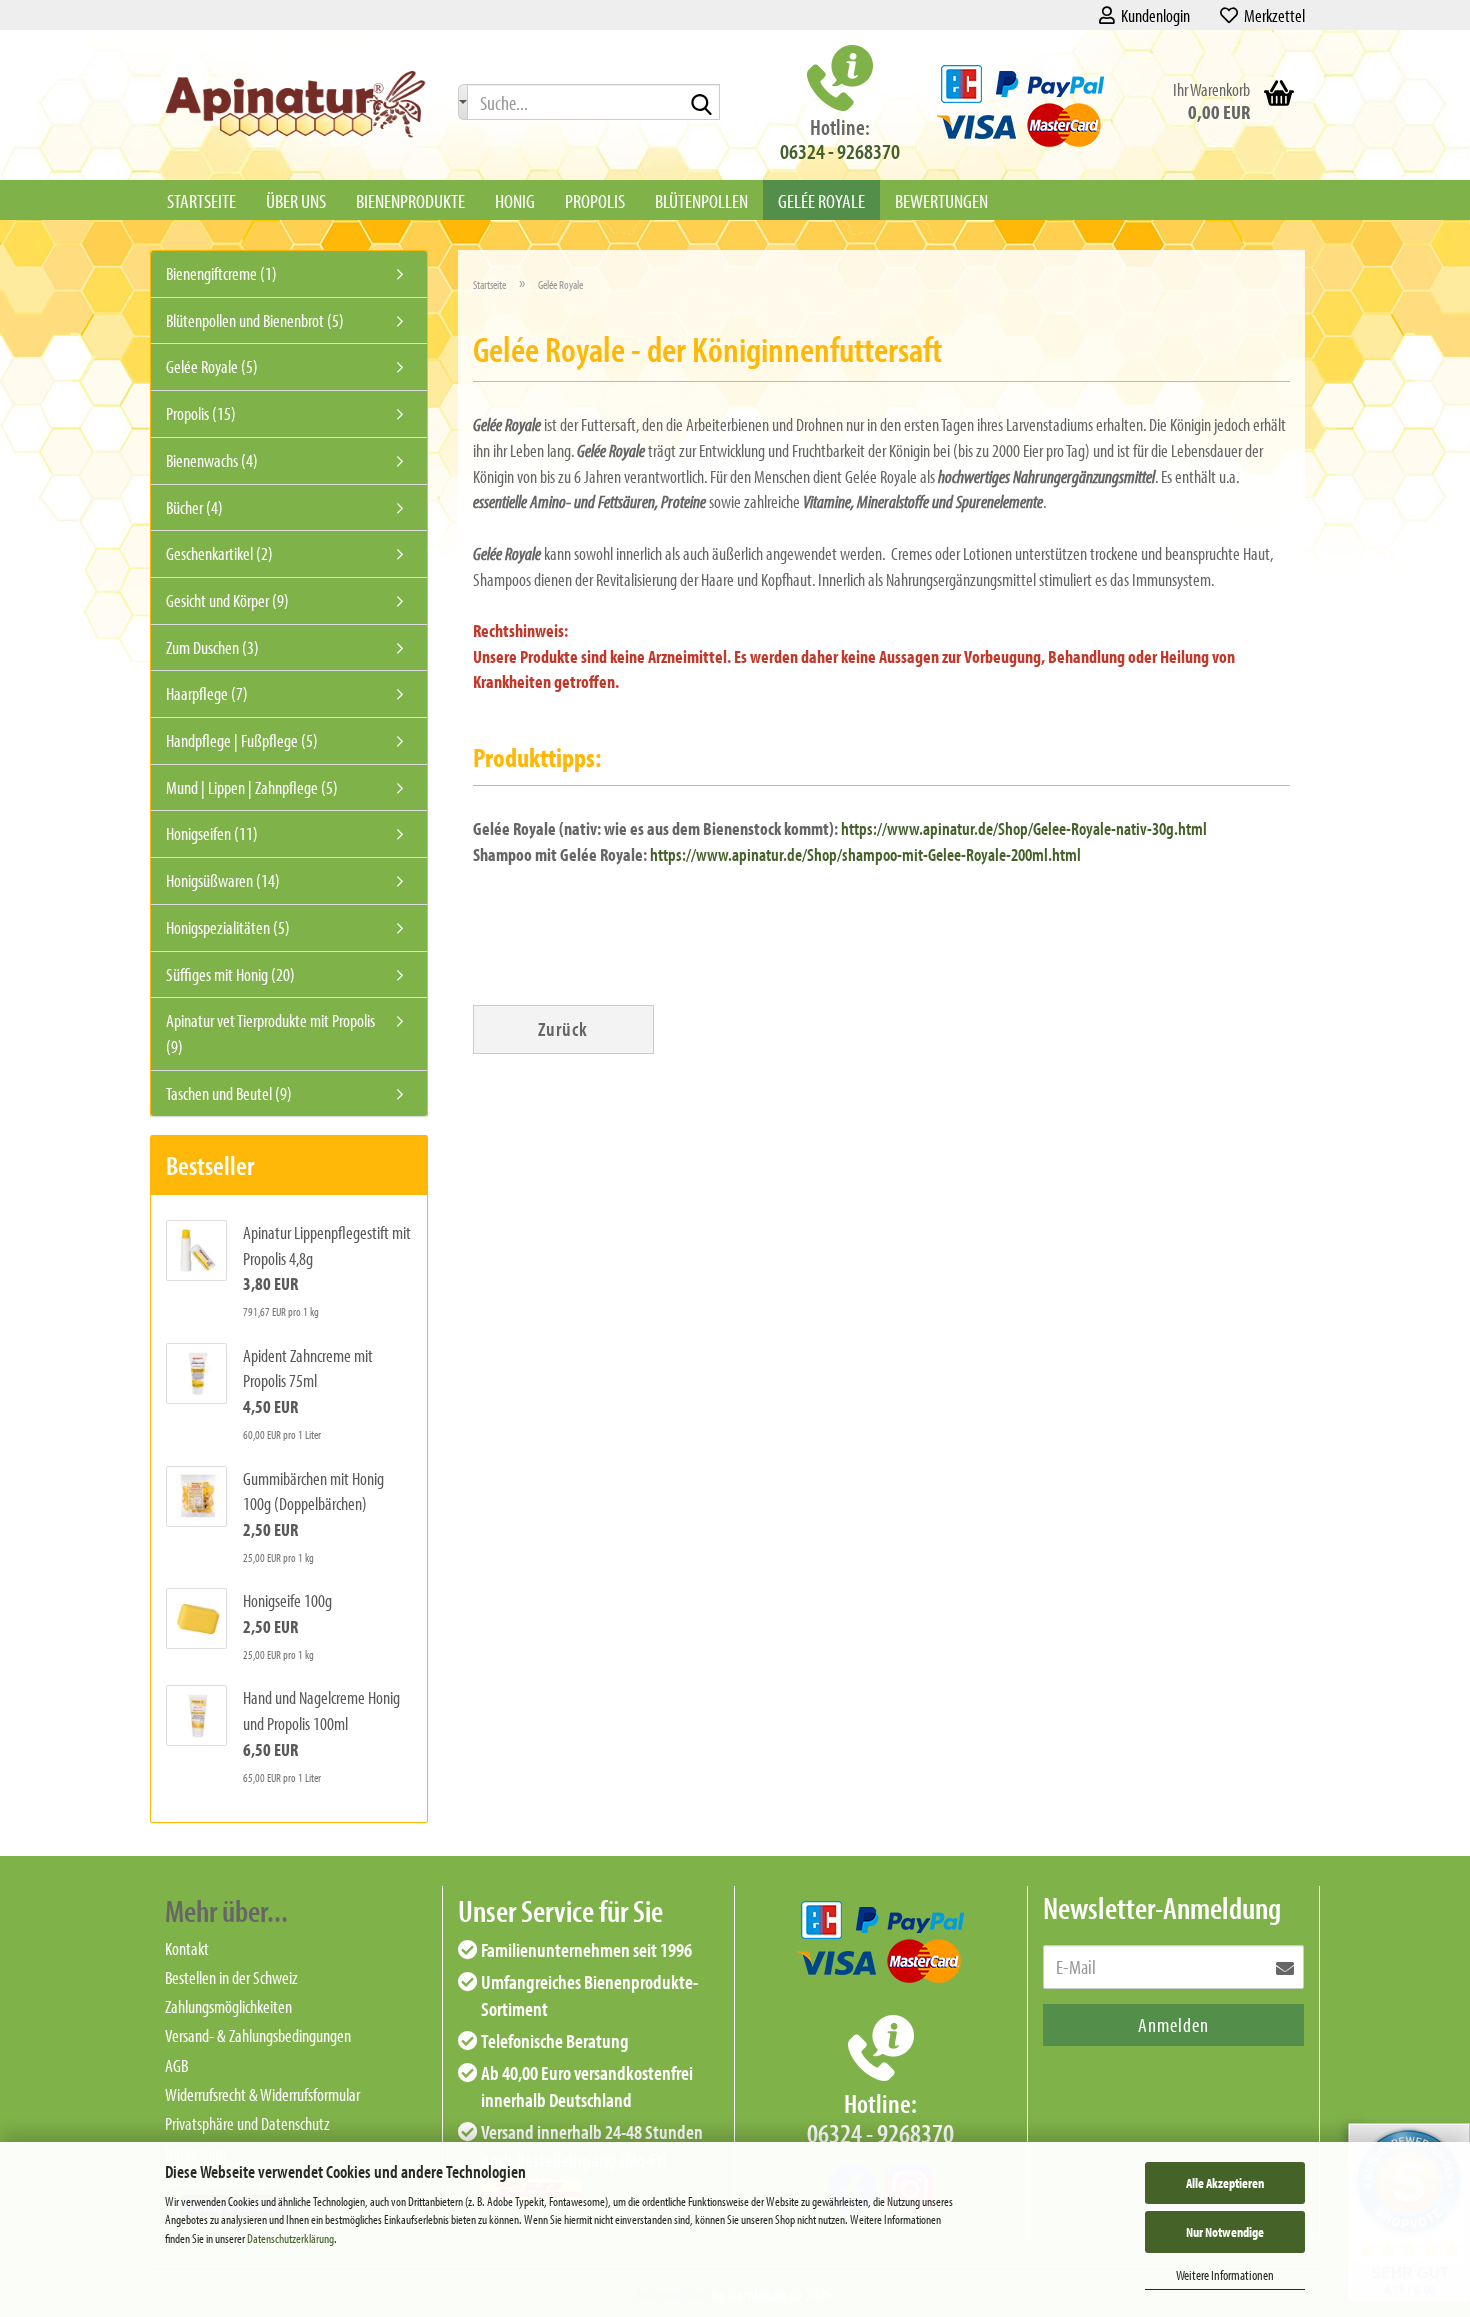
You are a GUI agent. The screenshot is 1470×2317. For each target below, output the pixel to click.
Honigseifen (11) (212, 833)
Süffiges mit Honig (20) (230, 974)
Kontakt (187, 1948)
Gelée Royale (821, 200)
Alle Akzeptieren (1225, 2183)
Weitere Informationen (1225, 2275)
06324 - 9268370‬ (840, 151)
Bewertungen (941, 200)
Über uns (296, 200)
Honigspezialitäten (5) (228, 927)
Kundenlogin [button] (1152, 15)
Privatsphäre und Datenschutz (247, 2123)
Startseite (201, 200)
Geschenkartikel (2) (219, 553)
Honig (515, 200)
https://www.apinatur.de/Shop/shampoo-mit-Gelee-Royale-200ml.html (867, 854)
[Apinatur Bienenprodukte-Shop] (296, 105)
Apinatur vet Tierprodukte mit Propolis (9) (270, 1033)
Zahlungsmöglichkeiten (228, 2006)
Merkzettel (1271, 15)
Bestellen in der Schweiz (231, 1977)
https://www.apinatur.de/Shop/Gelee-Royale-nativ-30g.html (1024, 828)
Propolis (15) (201, 413)
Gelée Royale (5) (212, 366)
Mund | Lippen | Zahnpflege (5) (252, 787)
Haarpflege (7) (207, 693)
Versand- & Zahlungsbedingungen (258, 2035)
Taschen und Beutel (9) (229, 1093)
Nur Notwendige (1225, 2232)
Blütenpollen (701, 200)
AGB (176, 2065)
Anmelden (1173, 2024)
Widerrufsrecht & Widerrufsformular (262, 2094)
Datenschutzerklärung (290, 2238)
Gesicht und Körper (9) (227, 600)
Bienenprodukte (410, 200)
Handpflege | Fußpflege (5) (242, 740)
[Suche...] (463, 102)
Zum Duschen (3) (212, 647)
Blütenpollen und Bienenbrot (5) (255, 320)
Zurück (563, 1028)
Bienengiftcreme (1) (221, 273)
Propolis (595, 200)
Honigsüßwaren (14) (223, 880)
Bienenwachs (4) (212, 460)
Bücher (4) (194, 507)
